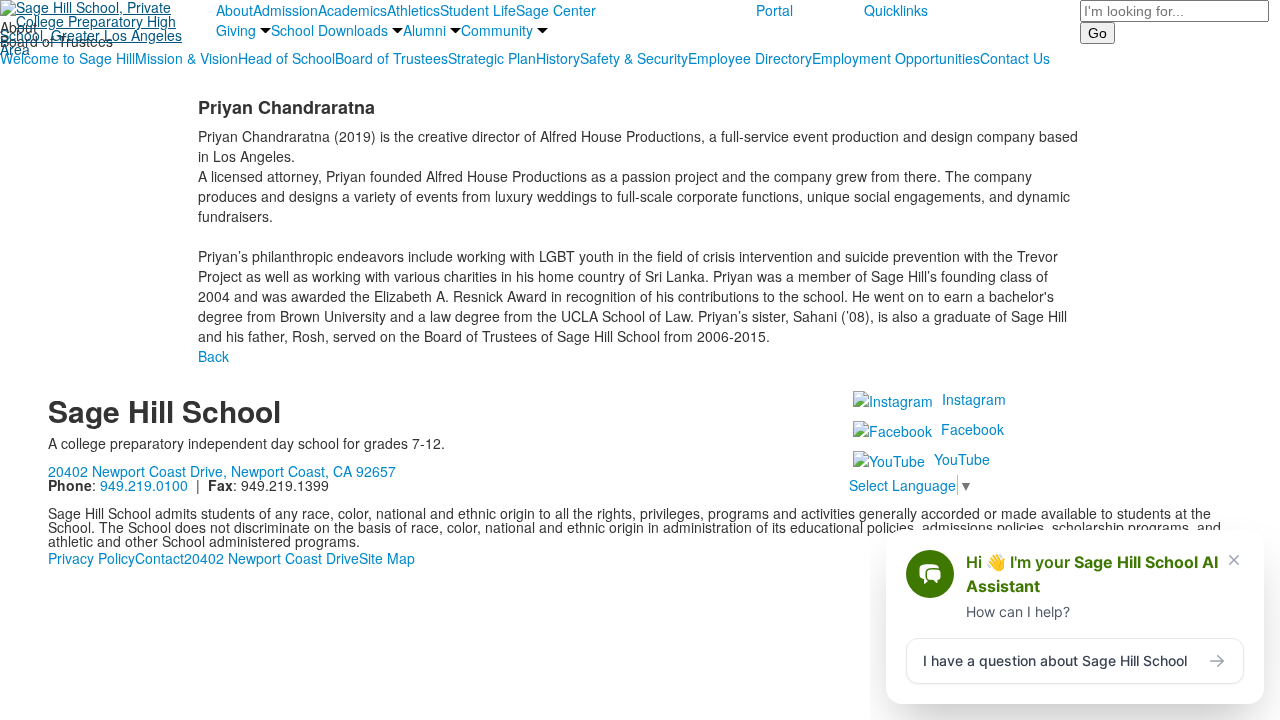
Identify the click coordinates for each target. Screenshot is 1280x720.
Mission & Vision (186, 58)
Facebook (972, 429)
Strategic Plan (492, 58)
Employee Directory (750, 58)
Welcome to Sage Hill (67, 58)
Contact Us (1015, 58)
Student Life (478, 10)
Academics (352, 10)
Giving (236, 30)
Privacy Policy (91, 558)
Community (497, 30)
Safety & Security (634, 58)
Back (213, 356)
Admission (285, 10)
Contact (159, 558)
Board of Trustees (391, 58)
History (558, 58)
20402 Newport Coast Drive (271, 558)
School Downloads (329, 30)
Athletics (413, 10)
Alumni (424, 30)
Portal (774, 10)
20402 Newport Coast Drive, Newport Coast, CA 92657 (222, 471)
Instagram (974, 399)
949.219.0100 (144, 485)
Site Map (387, 558)
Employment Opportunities (896, 58)
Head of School (286, 58)
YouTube (962, 459)
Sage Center (556, 10)
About (234, 10)
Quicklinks (896, 10)
